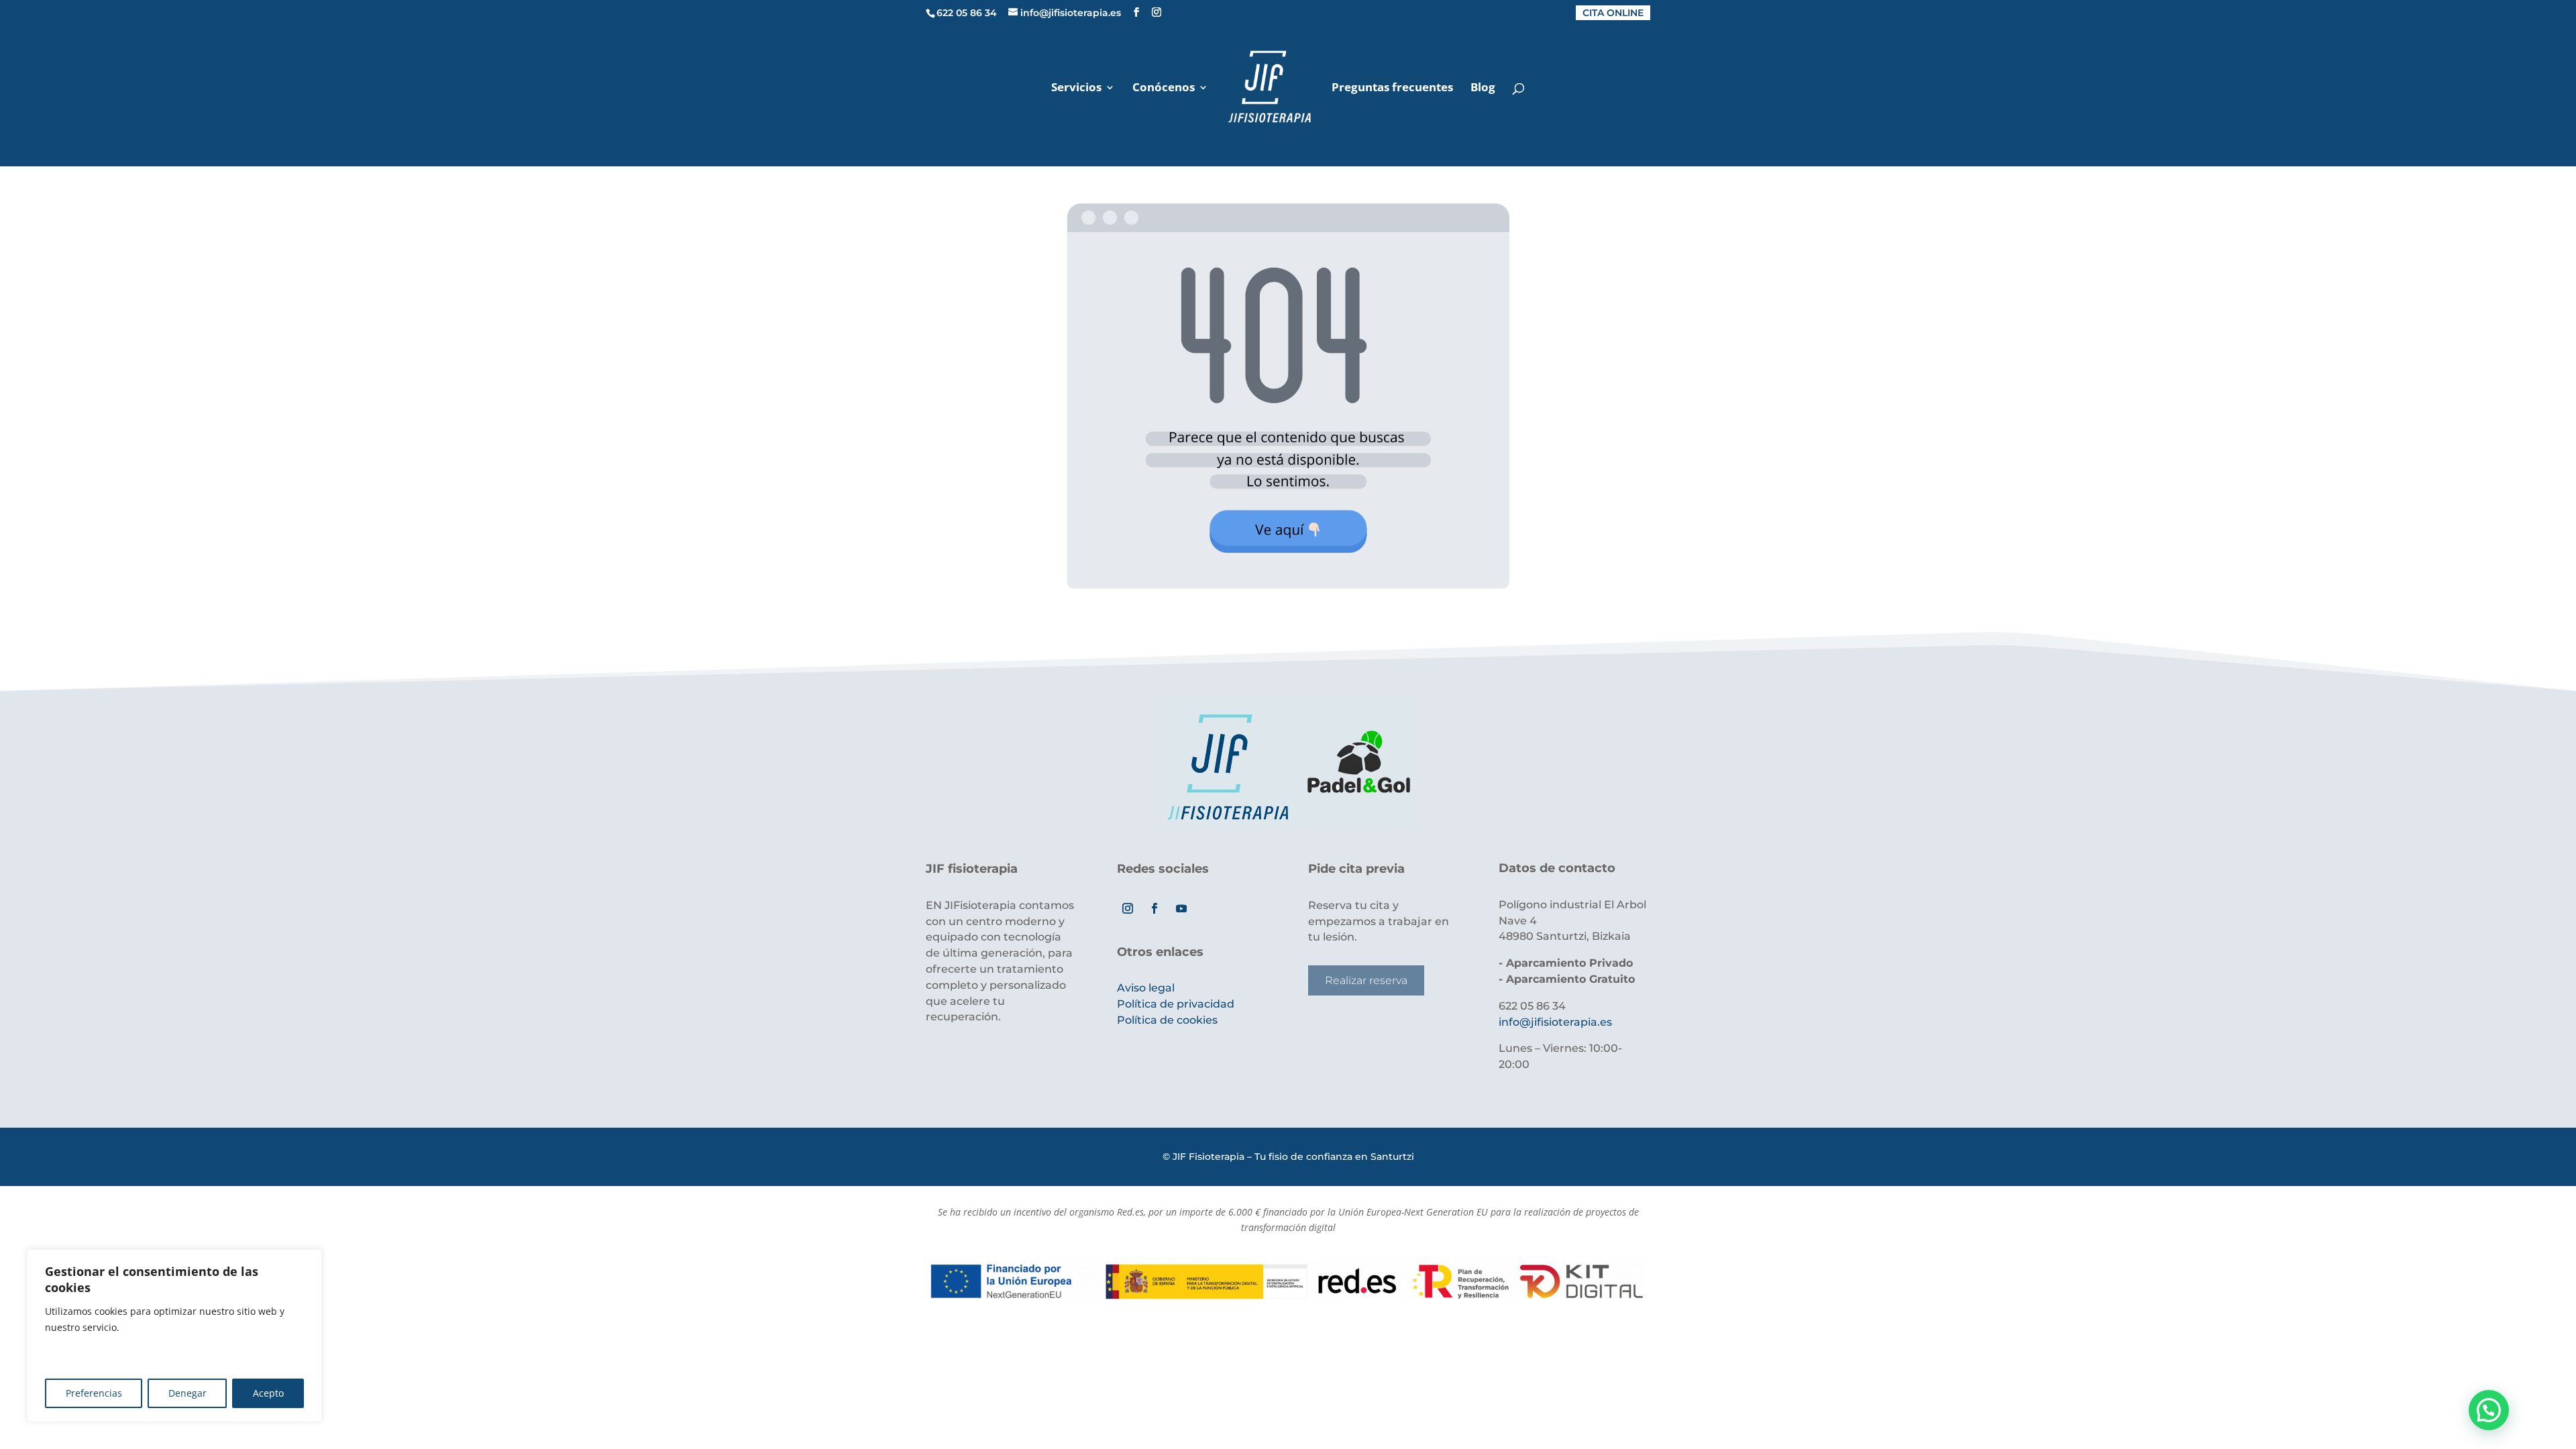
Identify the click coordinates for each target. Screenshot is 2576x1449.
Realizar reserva (1366, 980)
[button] (2489, 1410)
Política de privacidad (1176, 1004)
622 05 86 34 (967, 13)
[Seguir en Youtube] (1181, 908)
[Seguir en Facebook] (1155, 908)
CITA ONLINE (1613, 13)
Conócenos (1164, 89)
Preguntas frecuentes (1392, 89)
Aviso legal (1146, 988)
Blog (1483, 89)
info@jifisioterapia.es (1555, 1022)
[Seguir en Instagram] (1128, 908)
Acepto (268, 1393)
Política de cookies (1167, 1020)
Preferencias (94, 1393)
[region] (174, 1336)
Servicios (1076, 89)
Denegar (187, 1393)
